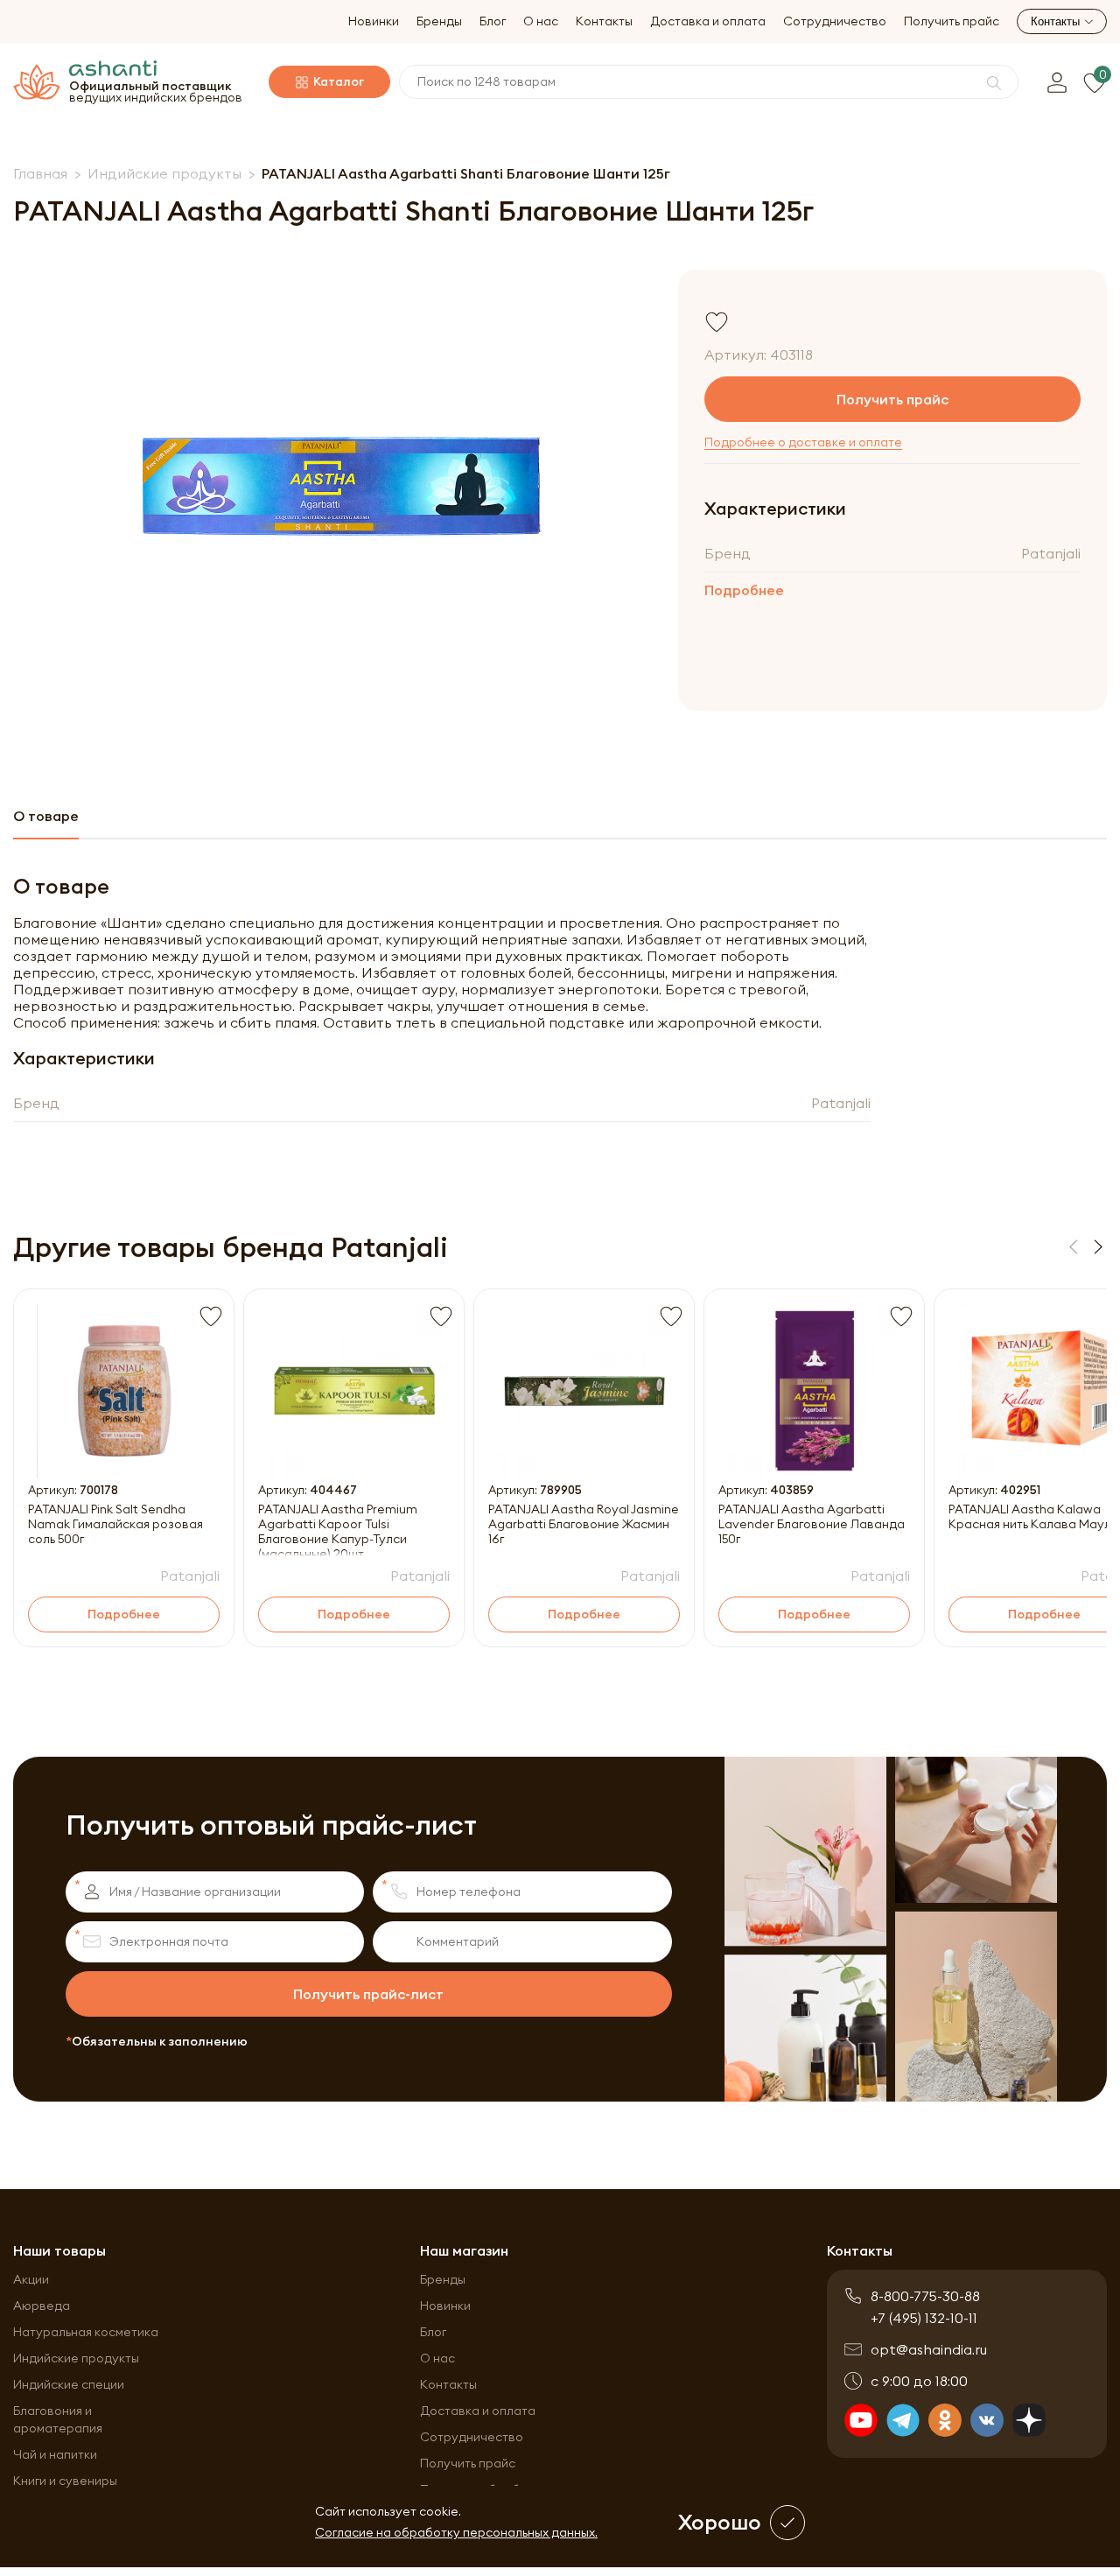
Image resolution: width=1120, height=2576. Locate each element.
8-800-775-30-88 (925, 2296)
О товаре (46, 816)
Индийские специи (69, 2384)
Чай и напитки (55, 2454)
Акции (31, 2279)
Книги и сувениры (65, 2481)
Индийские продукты (76, 2358)
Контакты (604, 21)
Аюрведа (42, 2306)
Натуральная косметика (86, 2332)
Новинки (374, 21)
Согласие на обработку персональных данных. (456, 2532)
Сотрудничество (835, 21)
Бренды (439, 21)
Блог (493, 21)
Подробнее (744, 590)
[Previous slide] (1074, 1247)
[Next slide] (1098, 1247)
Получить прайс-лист (368, 1994)
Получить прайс (952, 21)
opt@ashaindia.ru (929, 2349)
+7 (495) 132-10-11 (924, 2318)
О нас (541, 21)
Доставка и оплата (708, 21)
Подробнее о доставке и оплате (803, 442)
